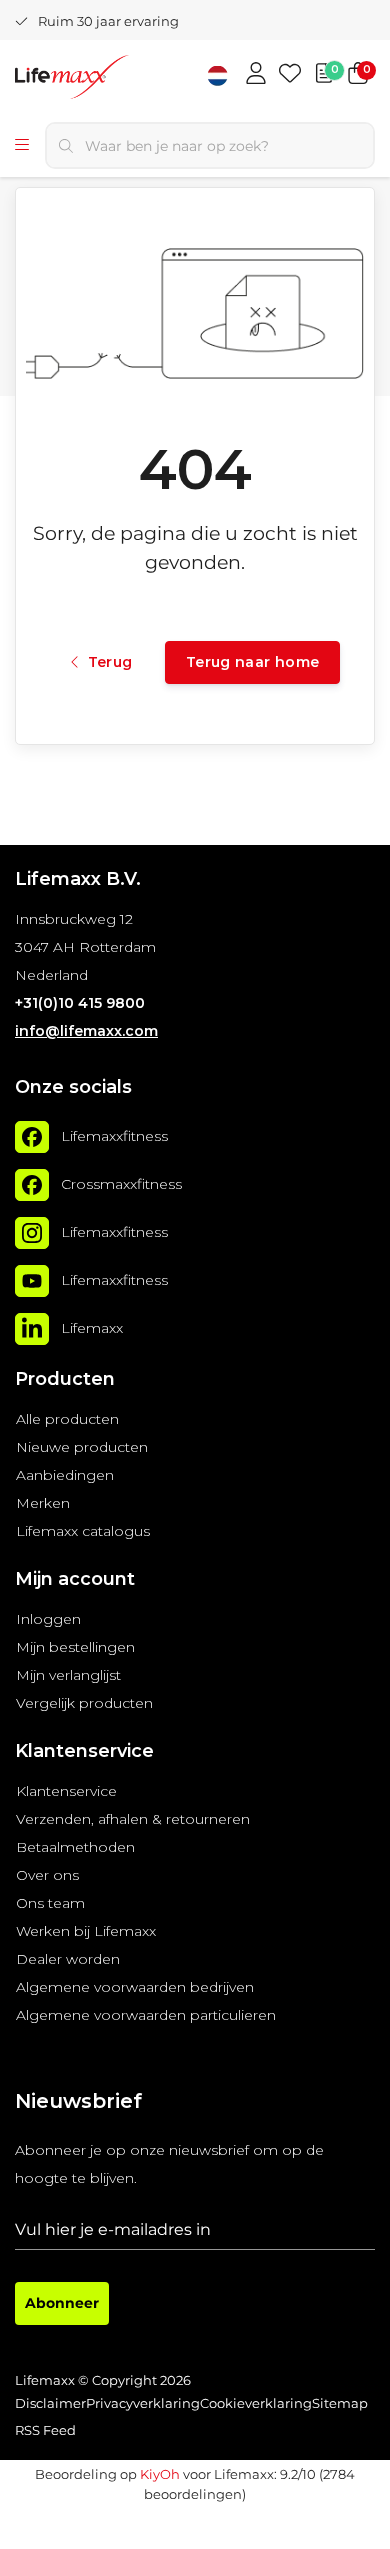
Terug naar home (252, 662)
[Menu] (22, 146)
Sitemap (340, 2403)
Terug (109, 662)
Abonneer (62, 2303)
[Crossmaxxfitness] (32, 1185)
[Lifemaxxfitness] (32, 1137)
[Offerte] (324, 75)
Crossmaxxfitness (121, 1185)
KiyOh (160, 2474)
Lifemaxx (92, 1329)
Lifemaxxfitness (114, 1137)
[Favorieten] (290, 75)
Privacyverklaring (143, 2403)
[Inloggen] (256, 75)
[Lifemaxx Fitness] (114, 79)
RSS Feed (45, 2430)
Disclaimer (50, 2403)
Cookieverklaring (256, 2403)
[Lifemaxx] (32, 1329)
